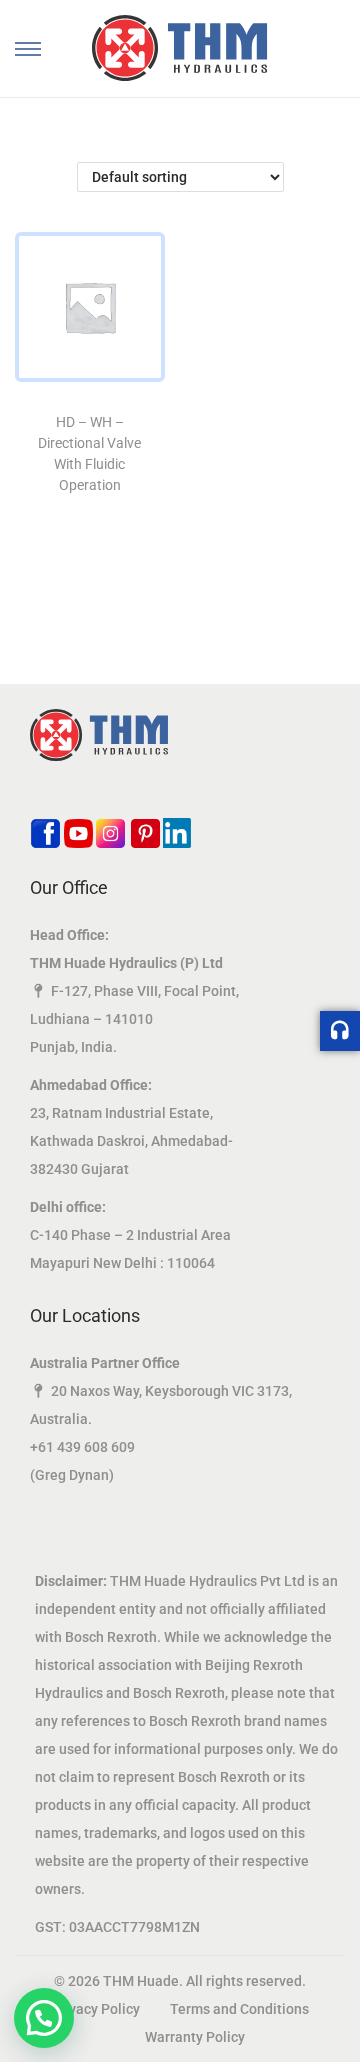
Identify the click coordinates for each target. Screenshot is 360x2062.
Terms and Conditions (239, 2009)
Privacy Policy (95, 2009)
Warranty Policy (195, 2037)
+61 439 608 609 (82, 1447)
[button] (44, 2018)
